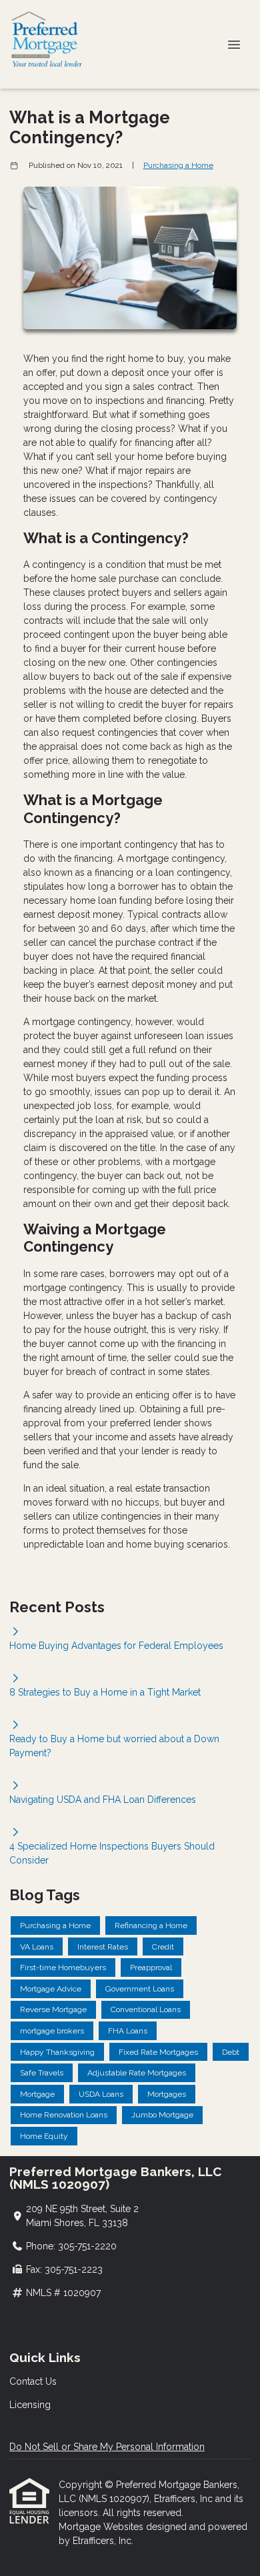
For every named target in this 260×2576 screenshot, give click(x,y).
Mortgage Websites (102, 2527)
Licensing (30, 2405)
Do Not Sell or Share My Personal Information (107, 2447)
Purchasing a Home (178, 165)
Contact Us (33, 2381)
